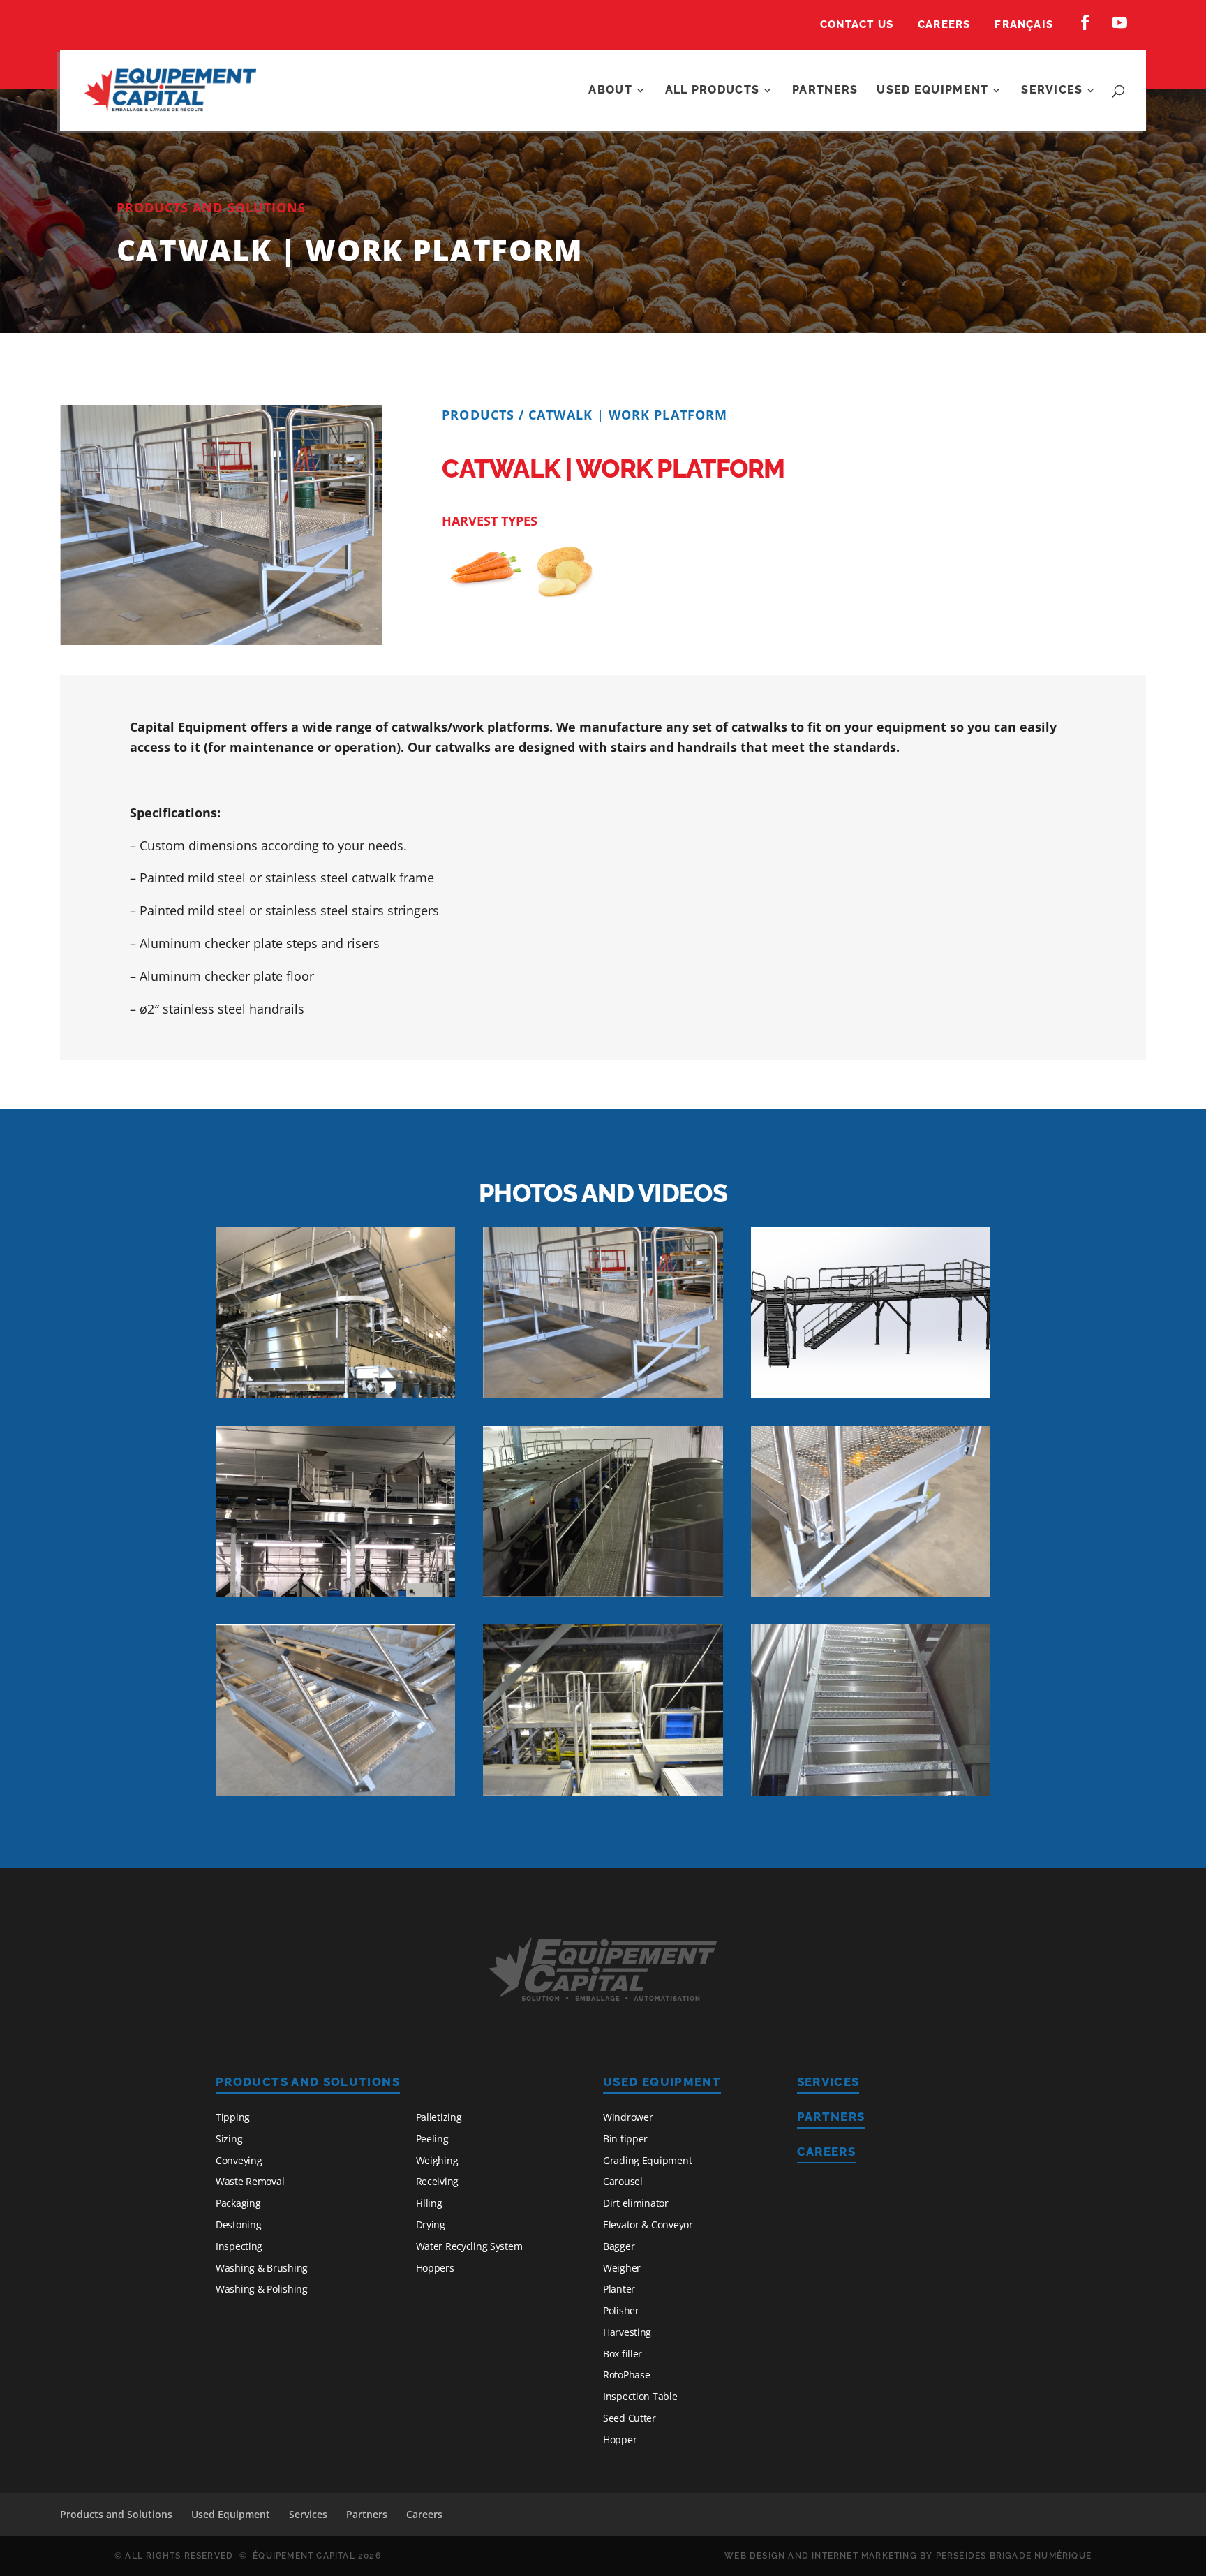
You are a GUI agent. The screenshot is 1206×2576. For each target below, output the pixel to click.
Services (1052, 91)
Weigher (622, 2268)
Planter (619, 2289)
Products (478, 415)
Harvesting (627, 2332)
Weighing (437, 2160)
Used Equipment (932, 91)
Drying (431, 2225)
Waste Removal (250, 2181)
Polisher (621, 2310)
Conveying (239, 2160)
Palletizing (439, 2117)
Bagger (619, 2246)
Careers (944, 25)
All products (712, 91)
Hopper (620, 2440)
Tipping (233, 2117)
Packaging (238, 2203)
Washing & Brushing (262, 2268)
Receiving (437, 2181)
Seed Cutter (630, 2418)
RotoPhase (626, 2375)
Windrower (628, 2117)
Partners (825, 91)
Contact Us (857, 25)
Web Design (755, 2556)
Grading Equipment (647, 2160)
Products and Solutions (308, 2082)
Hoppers (435, 2268)
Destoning (238, 2225)
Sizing (229, 2139)
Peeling (432, 2139)
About (610, 91)
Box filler (623, 2354)
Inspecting (239, 2246)
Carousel (623, 2181)
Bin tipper (625, 2139)
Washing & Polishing (262, 2289)
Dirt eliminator (636, 2203)
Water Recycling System (469, 2246)
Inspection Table (640, 2396)
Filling (429, 2203)
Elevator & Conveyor (648, 2225)
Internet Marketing (864, 2556)
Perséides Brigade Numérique (1014, 2556)
